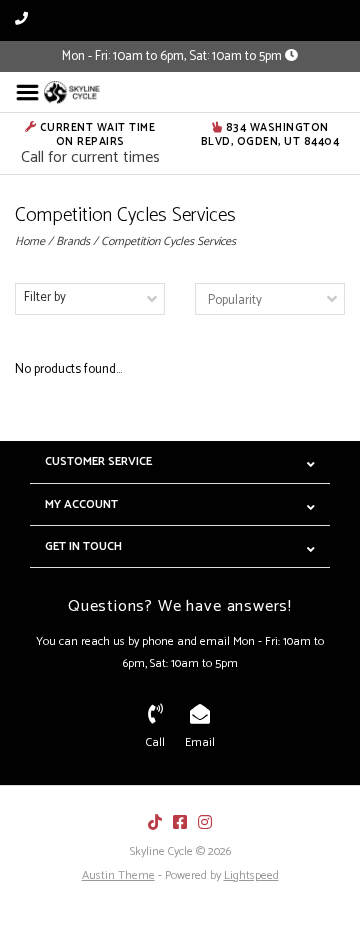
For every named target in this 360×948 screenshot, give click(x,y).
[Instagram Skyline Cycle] (205, 822)
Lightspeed (251, 875)
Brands (73, 241)
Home (30, 241)
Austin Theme (118, 875)
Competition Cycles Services (168, 241)
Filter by (45, 297)
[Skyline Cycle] (73, 92)
